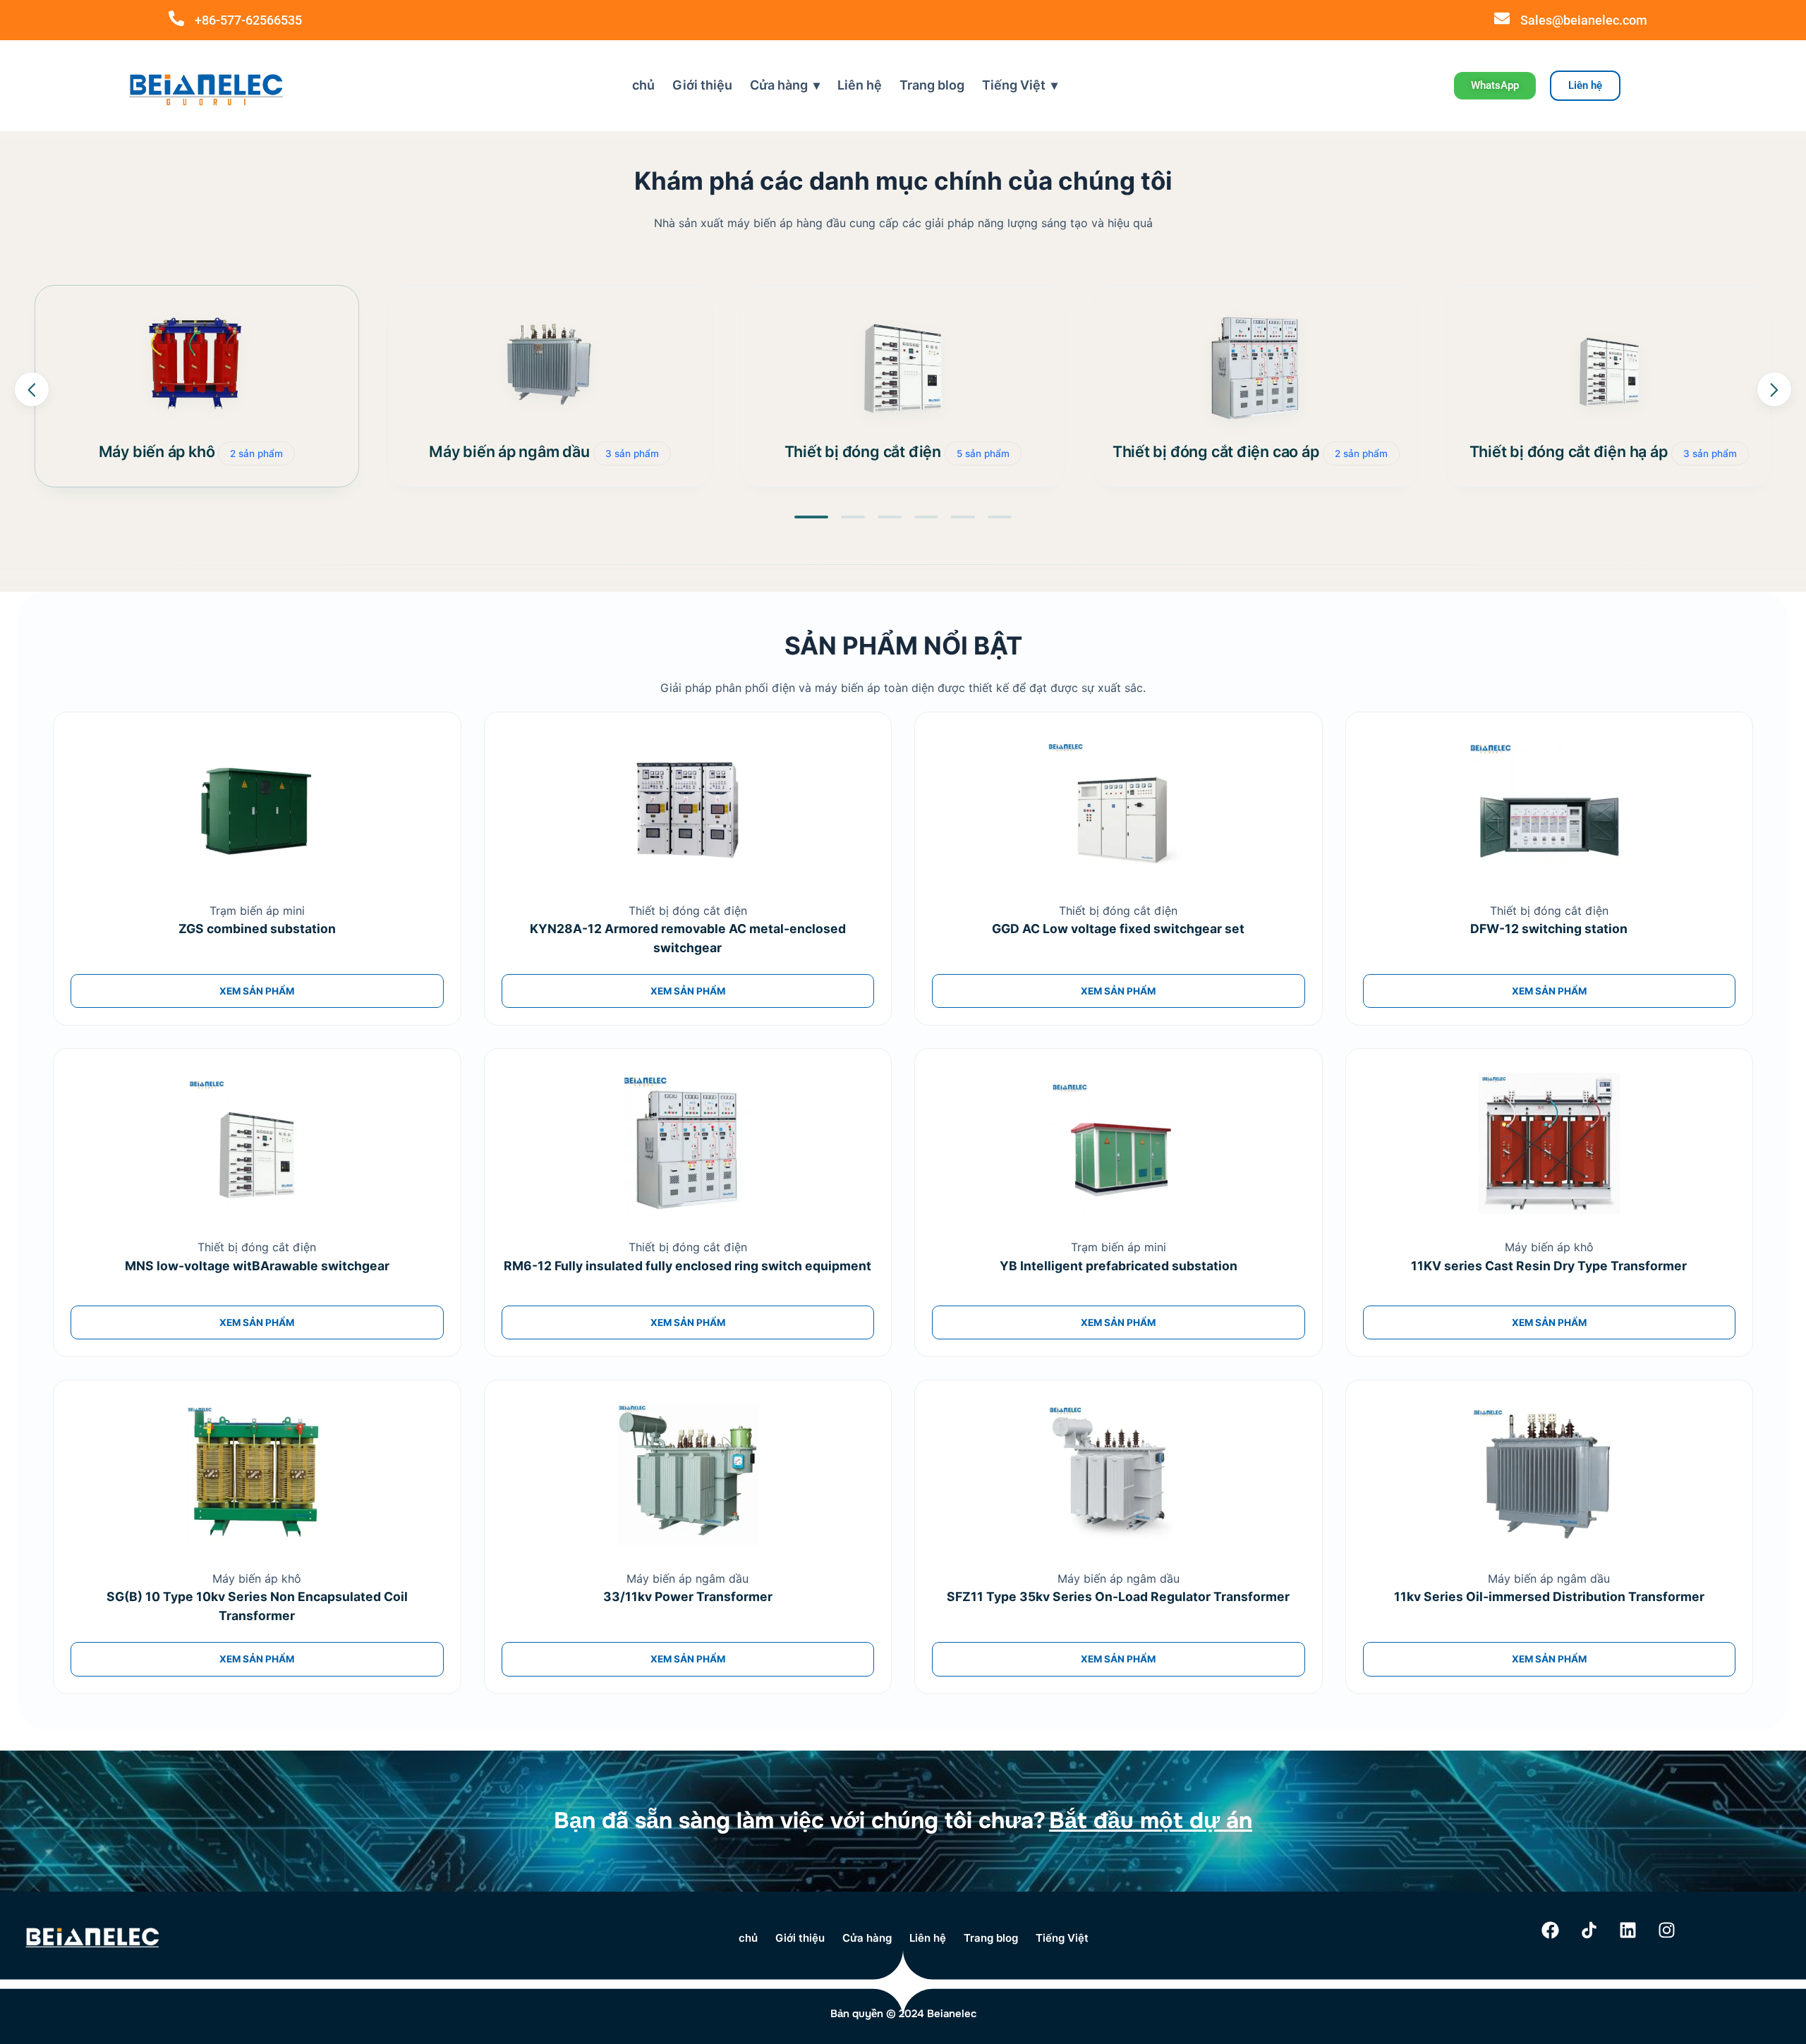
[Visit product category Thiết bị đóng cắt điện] (903, 367)
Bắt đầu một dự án (1151, 1821)
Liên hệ (860, 85)
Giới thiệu (702, 85)
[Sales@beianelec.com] (1502, 18)
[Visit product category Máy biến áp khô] (197, 367)
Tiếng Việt (1014, 85)
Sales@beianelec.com (1584, 20)
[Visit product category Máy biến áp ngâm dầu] (550, 367)
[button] (811, 517)
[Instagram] (1667, 1930)
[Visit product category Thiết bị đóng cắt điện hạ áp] (1609, 367)
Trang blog (932, 85)
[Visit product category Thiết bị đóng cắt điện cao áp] (1256, 367)
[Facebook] (1551, 1930)
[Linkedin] (1628, 1930)
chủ (643, 85)
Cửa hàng (779, 85)
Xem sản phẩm (257, 991)
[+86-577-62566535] (176, 18)
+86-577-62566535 (248, 20)
